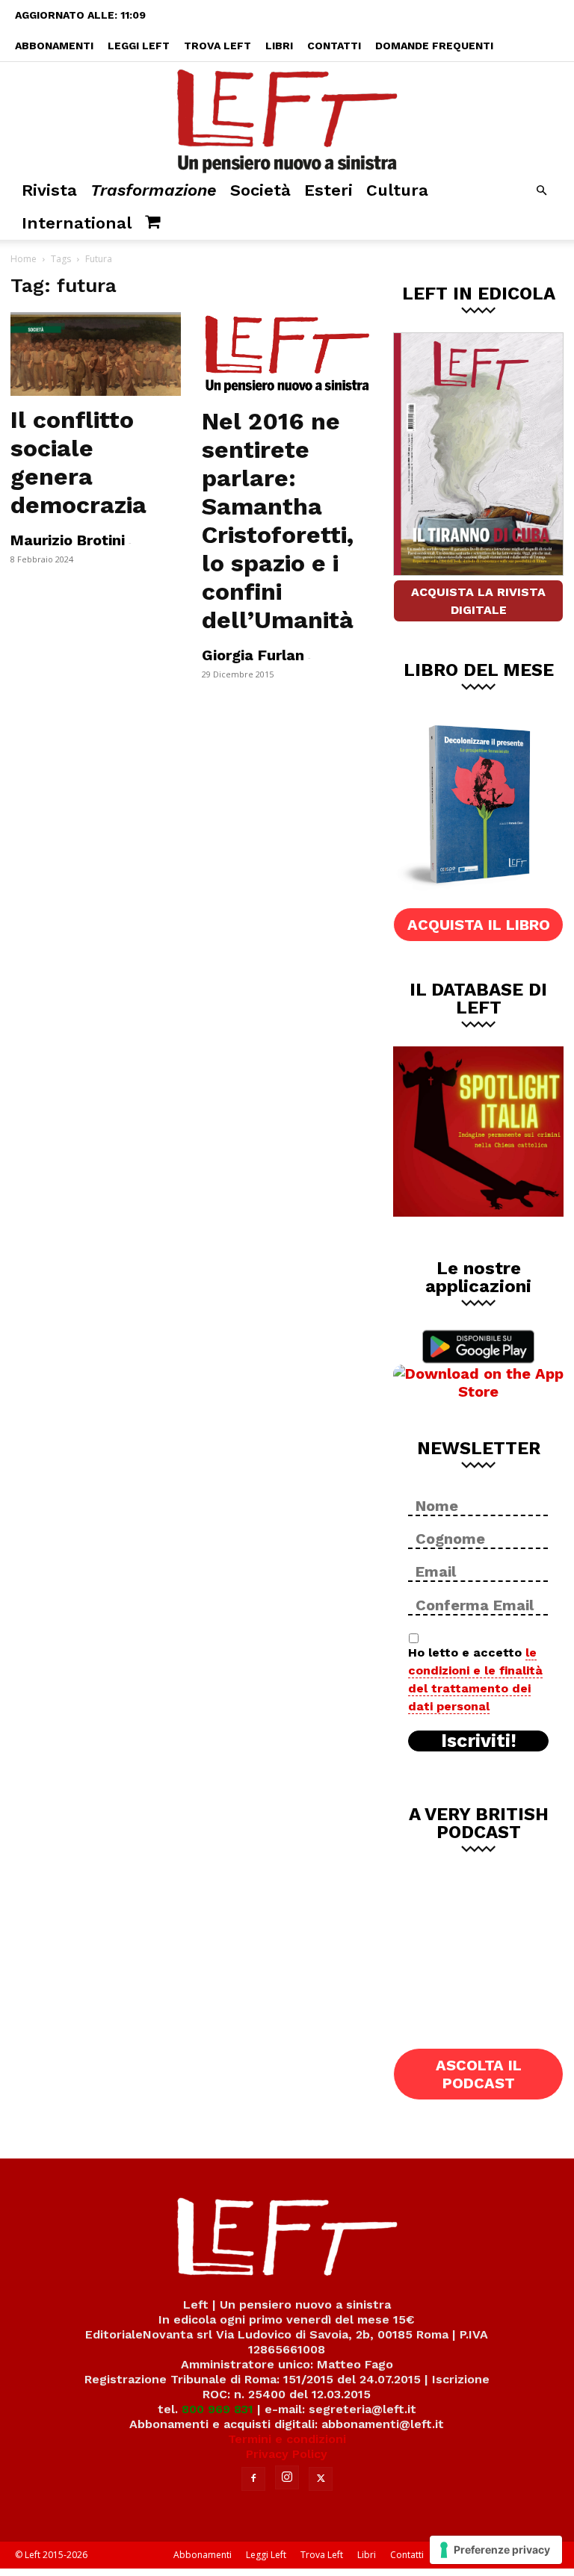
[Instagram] (287, 2477)
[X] (321, 2479)
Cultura (397, 190)
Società (260, 190)
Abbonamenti (54, 46)
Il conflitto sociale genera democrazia (78, 462)
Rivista (49, 190)
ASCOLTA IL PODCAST (479, 2074)
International (77, 223)
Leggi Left (139, 46)
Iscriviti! (479, 1741)
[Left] (287, 118)
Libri (279, 46)
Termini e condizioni (287, 2439)
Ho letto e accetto (475, 1679)
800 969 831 (217, 2409)
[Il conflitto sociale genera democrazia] (96, 354)
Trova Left (217, 46)
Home (24, 259)
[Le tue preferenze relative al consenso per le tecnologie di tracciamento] (496, 2550)
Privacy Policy (287, 2454)
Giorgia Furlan (253, 655)
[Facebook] (253, 2479)
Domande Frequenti (434, 46)
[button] (541, 191)
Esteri (328, 190)
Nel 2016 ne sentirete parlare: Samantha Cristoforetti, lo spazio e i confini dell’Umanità (278, 521)
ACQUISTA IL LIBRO (479, 925)
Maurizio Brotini (68, 540)
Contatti (334, 46)
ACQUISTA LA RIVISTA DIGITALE (478, 601)
